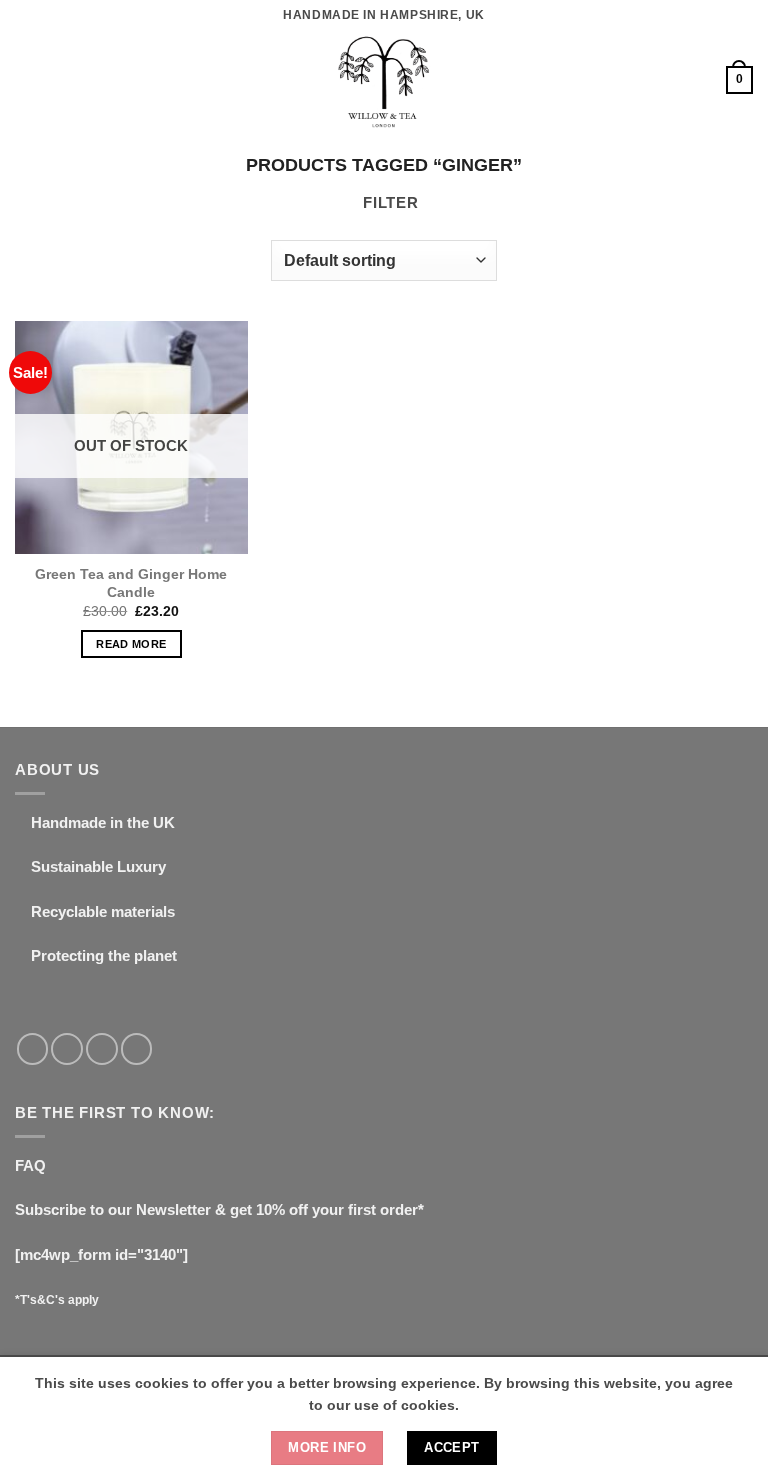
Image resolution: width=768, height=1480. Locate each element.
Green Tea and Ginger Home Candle (131, 583)
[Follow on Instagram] (67, 1049)
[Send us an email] (137, 1049)
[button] (26, 80)
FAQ (30, 1165)
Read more (131, 644)
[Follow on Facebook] (33, 1049)
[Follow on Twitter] (102, 1049)
